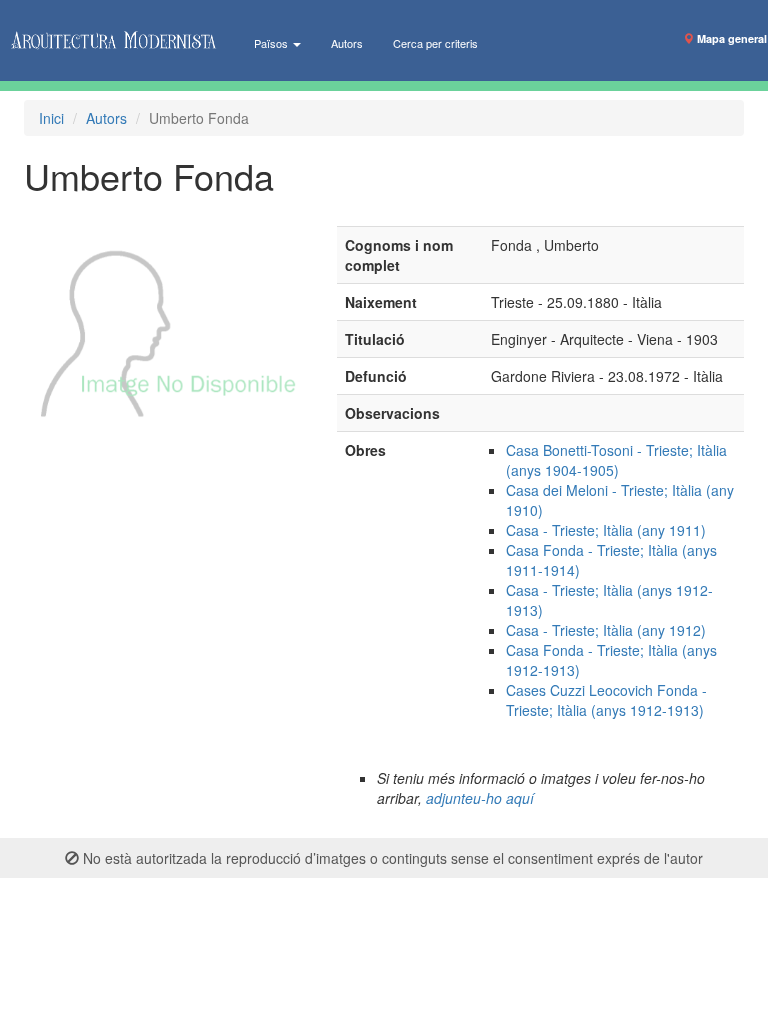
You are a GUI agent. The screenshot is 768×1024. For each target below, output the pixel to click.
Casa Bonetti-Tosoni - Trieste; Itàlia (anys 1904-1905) (616, 460)
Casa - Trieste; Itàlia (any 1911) (606, 530)
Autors (347, 43)
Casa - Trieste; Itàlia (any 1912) (606, 630)
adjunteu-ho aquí (480, 798)
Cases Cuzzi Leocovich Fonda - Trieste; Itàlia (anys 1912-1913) (606, 700)
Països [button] (272, 43)
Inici (51, 118)
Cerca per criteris (435, 43)
